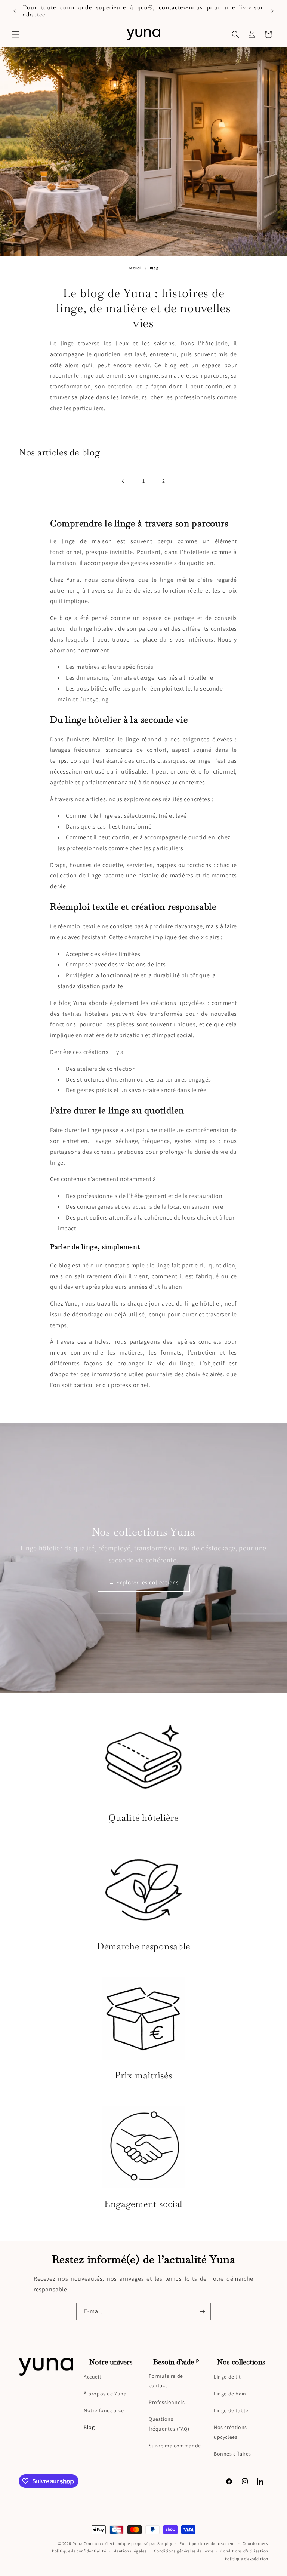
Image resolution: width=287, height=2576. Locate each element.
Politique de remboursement (207, 2543)
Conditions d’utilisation (244, 2551)
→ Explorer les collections (144, 1582)
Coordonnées (255, 2543)
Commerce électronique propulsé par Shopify (128, 2543)
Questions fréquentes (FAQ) (169, 2424)
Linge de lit (227, 2377)
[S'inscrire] (202, 2311)
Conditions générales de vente (183, 2551)
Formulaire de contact (166, 2381)
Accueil (135, 268)
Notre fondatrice (104, 2410)
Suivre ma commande (175, 2446)
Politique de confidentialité (79, 2551)
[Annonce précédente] (15, 11)
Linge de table (231, 2410)
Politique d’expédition (247, 2559)
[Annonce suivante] (272, 11)
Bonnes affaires (232, 2454)
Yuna (78, 2543)
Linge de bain (230, 2394)
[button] (16, 34)
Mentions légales (130, 2551)
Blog (89, 2427)
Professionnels (167, 2402)
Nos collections (241, 2362)
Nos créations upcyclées (230, 2432)
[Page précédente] (123, 481)
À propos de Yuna (105, 2394)
